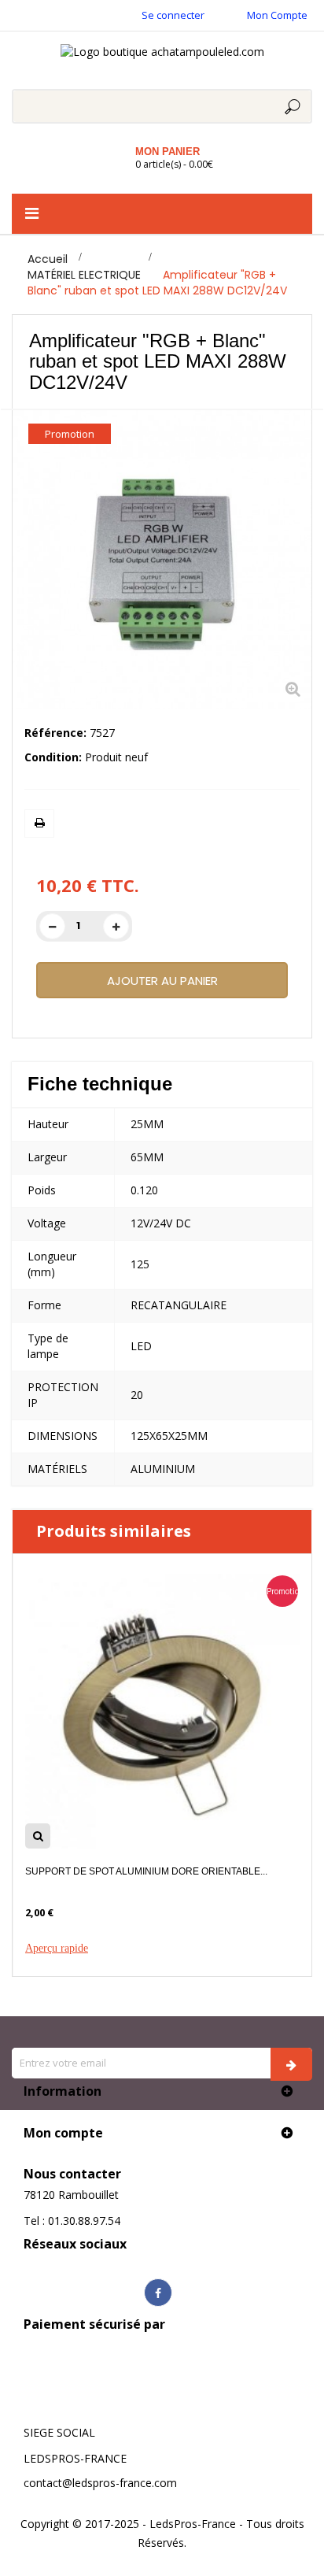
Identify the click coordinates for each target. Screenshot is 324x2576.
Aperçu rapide (57, 1948)
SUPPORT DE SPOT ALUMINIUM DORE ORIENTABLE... (146, 1871)
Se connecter (173, 15)
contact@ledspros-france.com (100, 2483)
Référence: (55, 733)
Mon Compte (277, 15)
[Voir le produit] (38, 1836)
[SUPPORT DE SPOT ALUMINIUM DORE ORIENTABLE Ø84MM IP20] (162, 1710)
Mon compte (63, 2133)
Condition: (53, 757)
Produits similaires (114, 1531)
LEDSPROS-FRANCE (75, 2458)
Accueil (48, 259)
